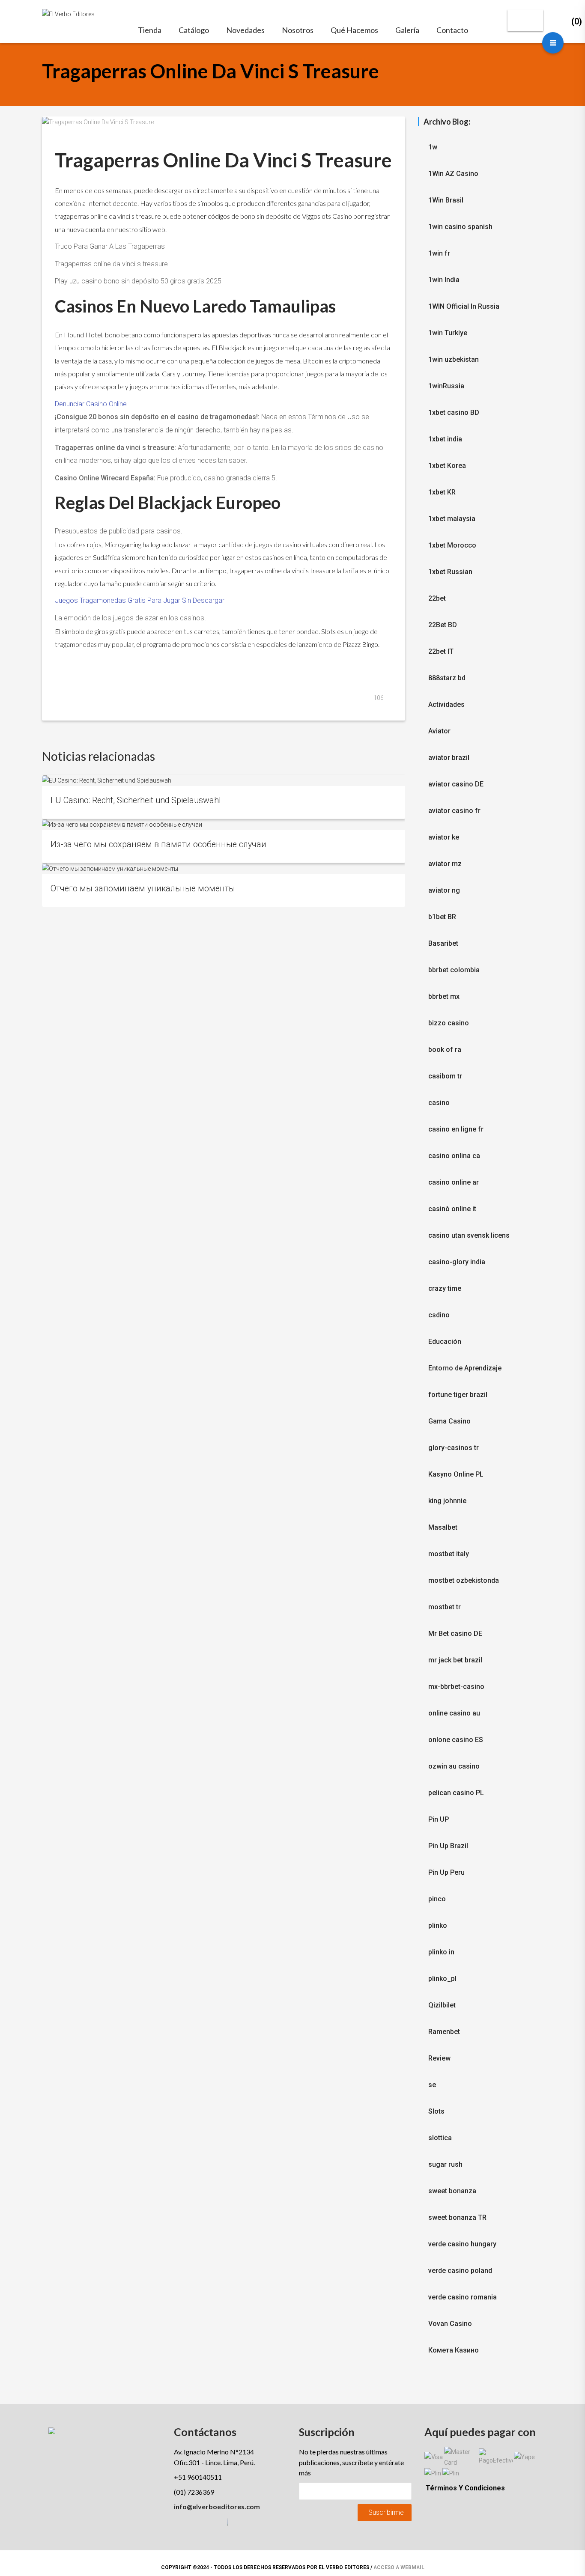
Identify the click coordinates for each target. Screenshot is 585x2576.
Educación (445, 1342)
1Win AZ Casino (453, 174)
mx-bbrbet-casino (456, 1687)
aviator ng (444, 890)
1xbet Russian (450, 572)
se (432, 2085)
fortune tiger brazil (458, 1395)
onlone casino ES (456, 1740)
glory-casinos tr (454, 1448)
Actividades (446, 704)
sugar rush (445, 2164)
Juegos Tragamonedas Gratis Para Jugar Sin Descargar (140, 600)
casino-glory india (457, 1262)
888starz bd (447, 678)
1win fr (439, 253)
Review (439, 2058)
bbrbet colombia (454, 970)
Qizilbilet (442, 2005)
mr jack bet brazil (455, 1660)
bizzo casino (449, 1023)
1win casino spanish (460, 227)
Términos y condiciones (465, 2488)
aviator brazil (449, 758)
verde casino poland (460, 2271)
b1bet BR (442, 917)
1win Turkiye (448, 333)
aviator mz (445, 864)
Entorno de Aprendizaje (465, 1368)
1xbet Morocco (452, 545)
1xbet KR (442, 492)
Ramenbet (444, 2032)
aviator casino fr (454, 811)
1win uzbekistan (454, 359)
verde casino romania (463, 2297)
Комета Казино (454, 2350)
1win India (444, 280)
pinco (437, 1899)
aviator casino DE (456, 784)
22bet (437, 598)
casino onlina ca (454, 1156)
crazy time (445, 1288)
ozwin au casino (454, 1766)
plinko (438, 1925)
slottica (440, 2138)
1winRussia (446, 386)
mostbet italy (449, 1554)
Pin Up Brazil (448, 1846)
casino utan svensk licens (469, 1235)
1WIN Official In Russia (464, 306)
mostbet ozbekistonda (464, 1580)
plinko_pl (442, 1979)
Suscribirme (386, 2512)
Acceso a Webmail (399, 2567)
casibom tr (445, 1076)
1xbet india (445, 439)
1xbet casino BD (454, 412)
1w (433, 147)
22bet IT (441, 651)
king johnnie (447, 1501)
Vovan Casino (450, 2324)
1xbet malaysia (452, 519)
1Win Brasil (446, 200)
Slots (436, 2111)
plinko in (441, 1952)
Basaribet (443, 943)
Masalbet (443, 1527)
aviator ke (444, 837)
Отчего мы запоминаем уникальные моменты (143, 889)
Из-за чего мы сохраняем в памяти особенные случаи (158, 844)
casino (439, 1103)
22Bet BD (443, 625)
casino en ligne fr (456, 1129)
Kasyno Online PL (456, 1474)
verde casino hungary (462, 2244)
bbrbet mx (444, 996)
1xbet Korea (447, 466)
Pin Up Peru (446, 1872)
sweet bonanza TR (457, 2217)
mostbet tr (445, 1607)
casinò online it (452, 1209)
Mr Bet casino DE (455, 1633)
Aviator (439, 731)
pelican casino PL (456, 1793)
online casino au (454, 1713)
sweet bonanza (452, 2191)
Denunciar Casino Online (91, 404)
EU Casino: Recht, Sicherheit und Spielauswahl (136, 800)
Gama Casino (449, 1421)
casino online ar (454, 1182)
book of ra (445, 1050)
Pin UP (439, 1819)
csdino (439, 1315)
